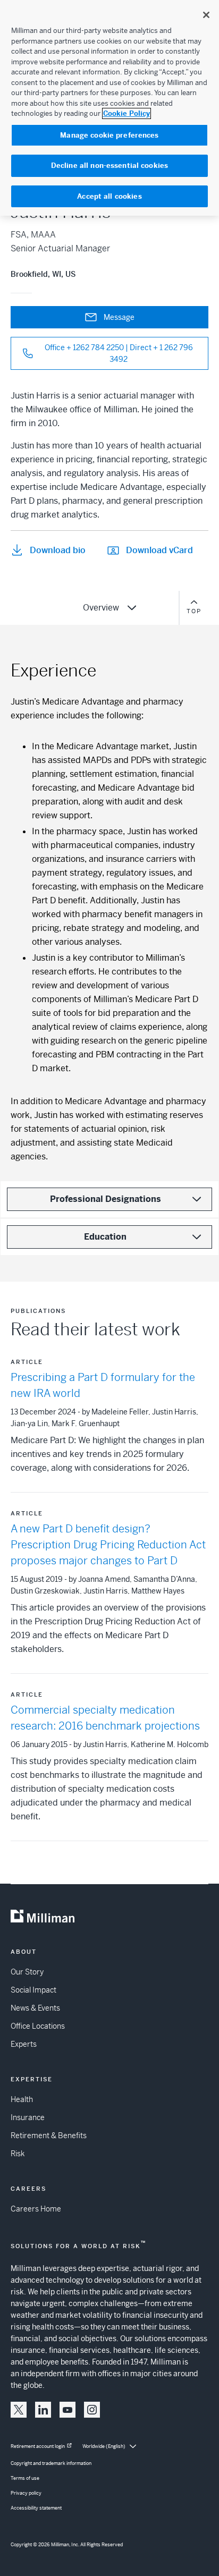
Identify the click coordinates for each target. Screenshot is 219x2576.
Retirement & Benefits (49, 2136)
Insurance (28, 2117)
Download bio (58, 550)
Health (22, 2099)
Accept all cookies (109, 196)
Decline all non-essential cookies (109, 166)
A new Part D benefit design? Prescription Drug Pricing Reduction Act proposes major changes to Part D (108, 1545)
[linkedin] (43, 2410)
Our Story (27, 1972)
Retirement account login (38, 2446)
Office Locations (38, 2026)
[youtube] (68, 2410)
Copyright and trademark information (51, 2463)
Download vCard (159, 550)
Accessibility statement (36, 2508)
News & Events (35, 2008)
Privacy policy (26, 2493)
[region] (109, 108)
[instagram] (92, 2410)
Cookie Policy (127, 113)
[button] (19, 2410)
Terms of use (25, 2478)
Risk (18, 2154)
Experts (24, 2044)
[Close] (206, 15)
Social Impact (33, 1990)
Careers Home (36, 2209)
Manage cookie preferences (109, 135)
